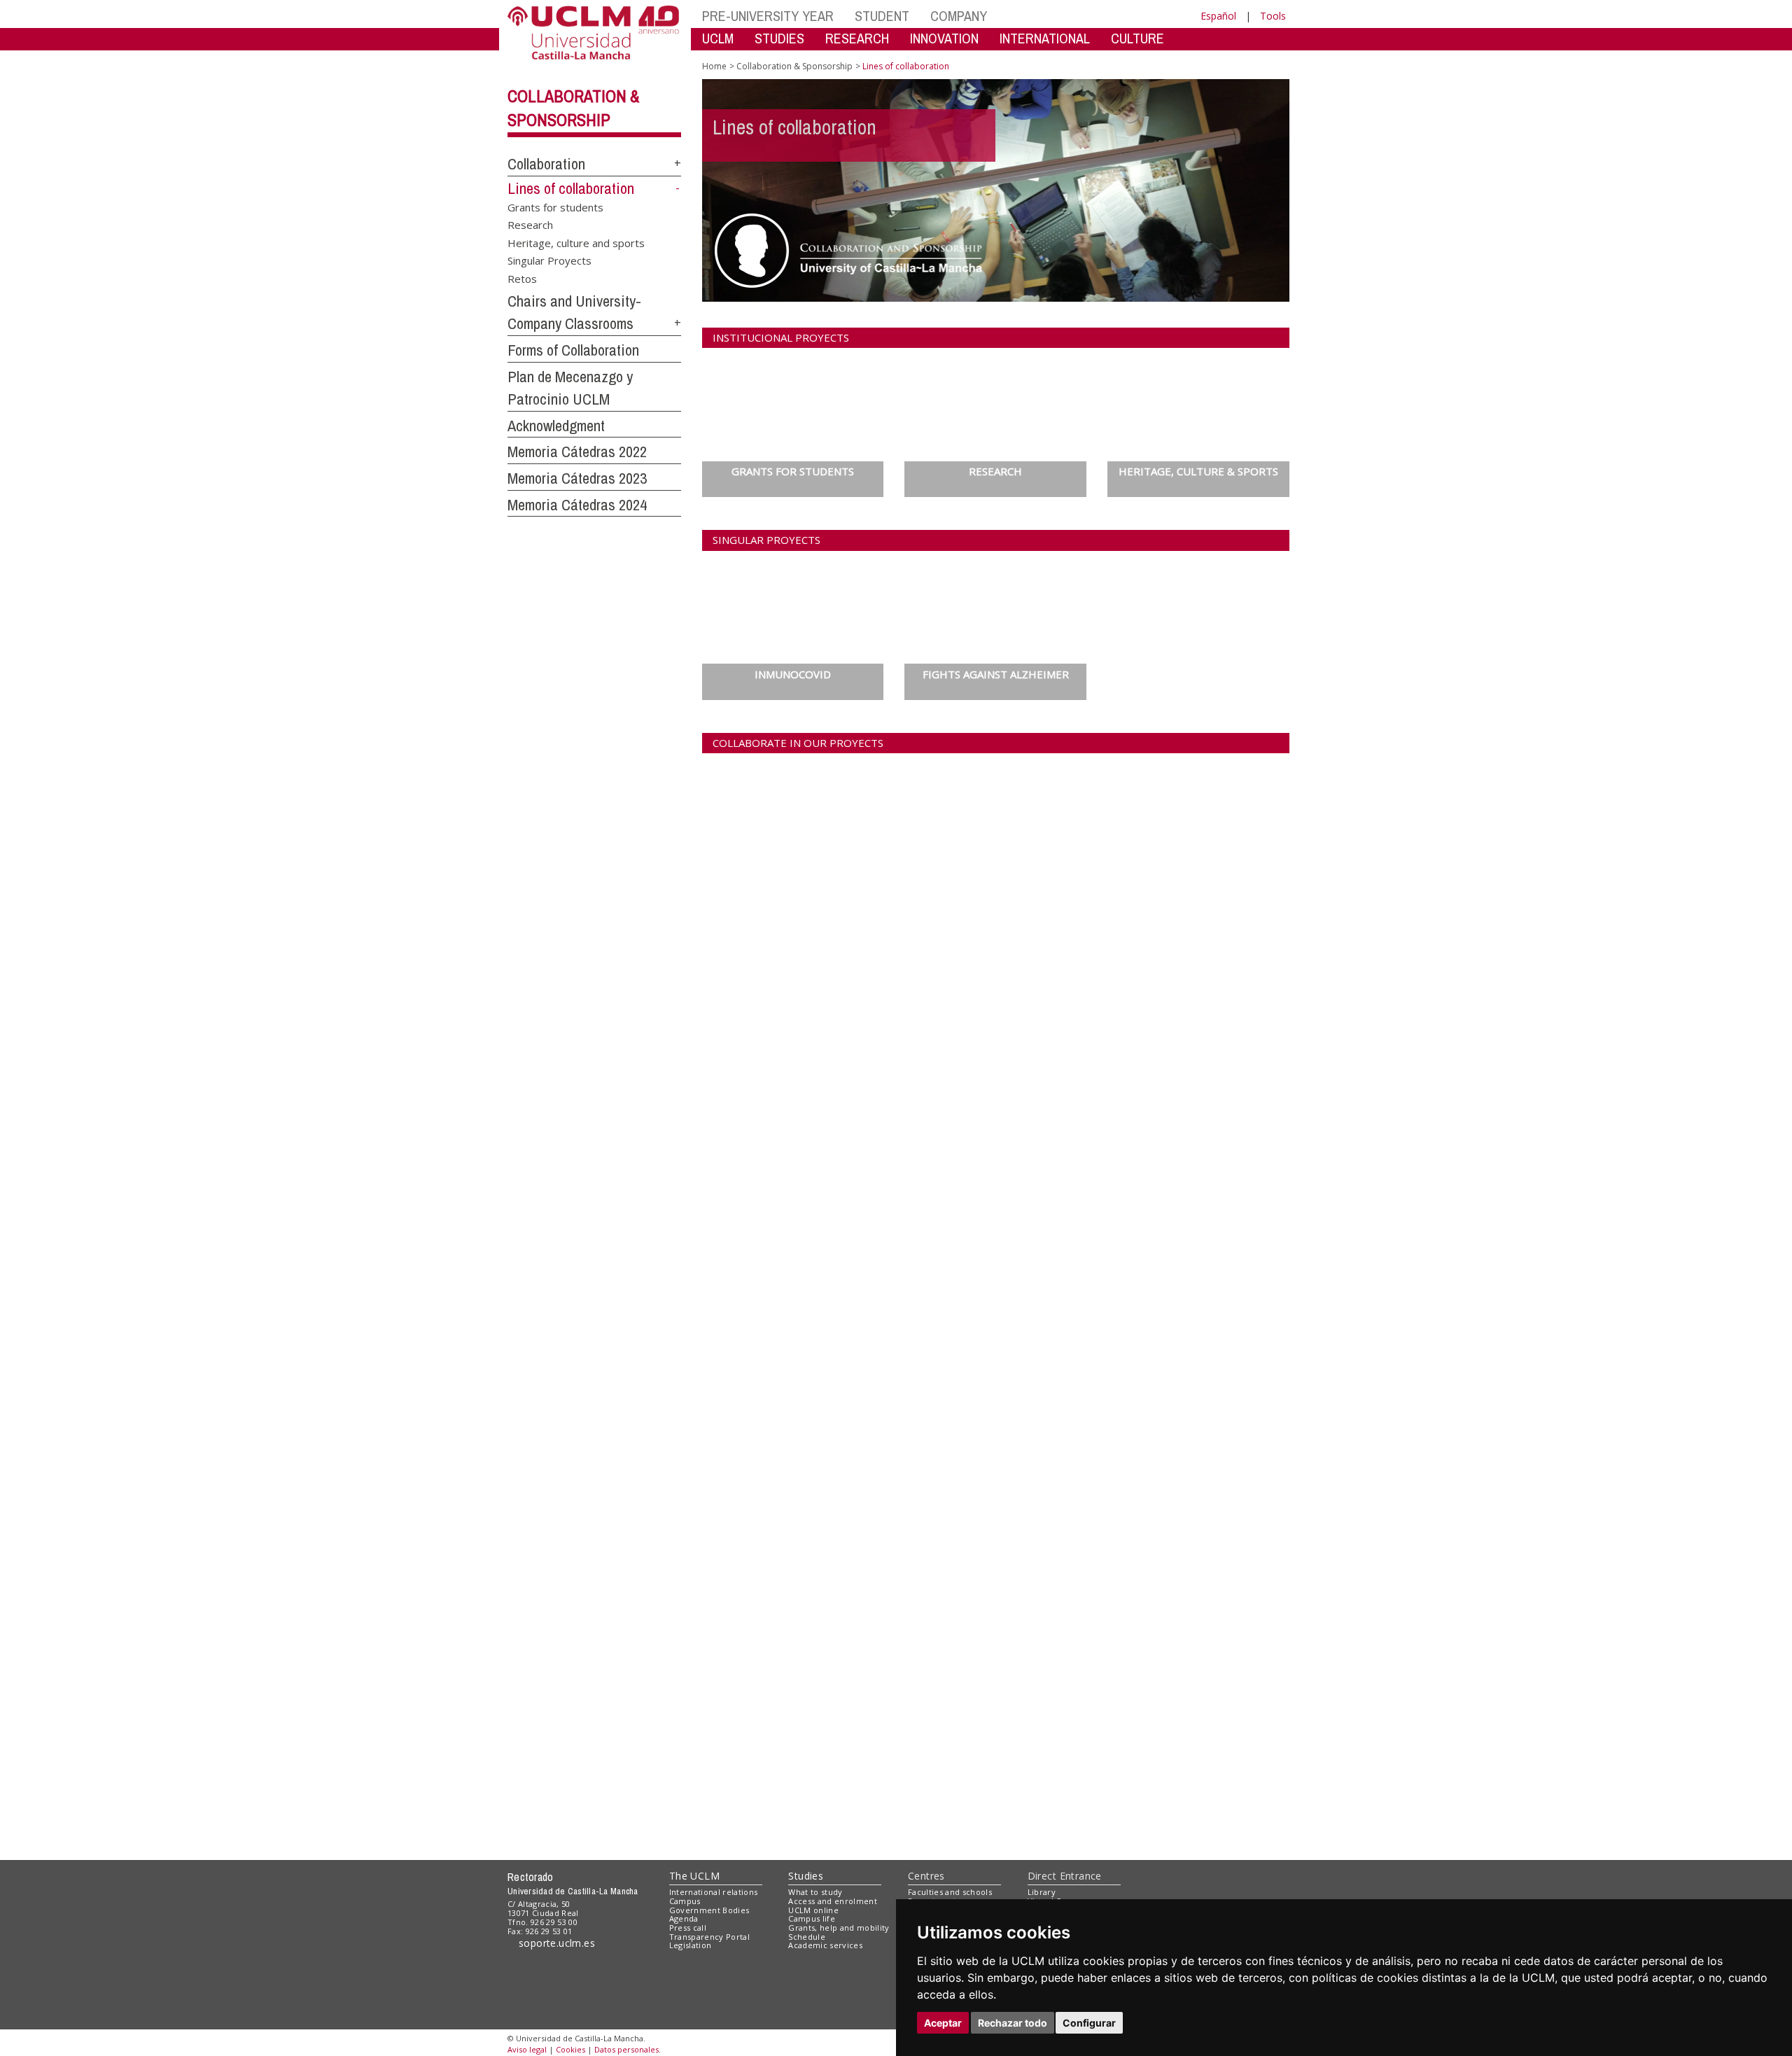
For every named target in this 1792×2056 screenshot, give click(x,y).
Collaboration (546, 164)
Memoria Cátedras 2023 (577, 478)
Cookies (570, 2049)
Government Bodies (709, 1910)
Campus (685, 1901)
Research (530, 225)
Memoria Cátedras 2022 (577, 452)
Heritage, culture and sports (576, 242)
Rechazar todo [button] (1013, 2023)
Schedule (807, 1937)
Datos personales (626, 2049)
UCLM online (813, 1910)
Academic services (825, 1945)
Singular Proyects (549, 260)
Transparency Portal (709, 1937)
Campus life (812, 1918)
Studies (806, 1876)
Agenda (684, 1918)
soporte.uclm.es (557, 1943)
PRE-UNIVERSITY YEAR (768, 16)
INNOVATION (944, 38)
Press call (688, 1928)
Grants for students (555, 207)
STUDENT (882, 16)
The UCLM (694, 1876)
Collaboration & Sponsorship (794, 66)
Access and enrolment (833, 1901)
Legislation (691, 1945)
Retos (522, 278)
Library (1042, 1892)
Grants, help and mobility (839, 1928)
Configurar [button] (1089, 2023)
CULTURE (1137, 38)
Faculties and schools (950, 1892)
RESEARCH (857, 38)
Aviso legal (527, 2049)
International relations (714, 1892)
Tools (1273, 16)
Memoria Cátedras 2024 (577, 505)
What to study (815, 1892)
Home (714, 66)
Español (1218, 16)
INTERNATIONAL (1045, 38)
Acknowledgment (556, 426)
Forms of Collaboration (573, 350)
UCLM (718, 38)
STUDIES (779, 38)
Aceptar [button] (943, 2023)
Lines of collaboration (571, 188)
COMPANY (959, 16)
